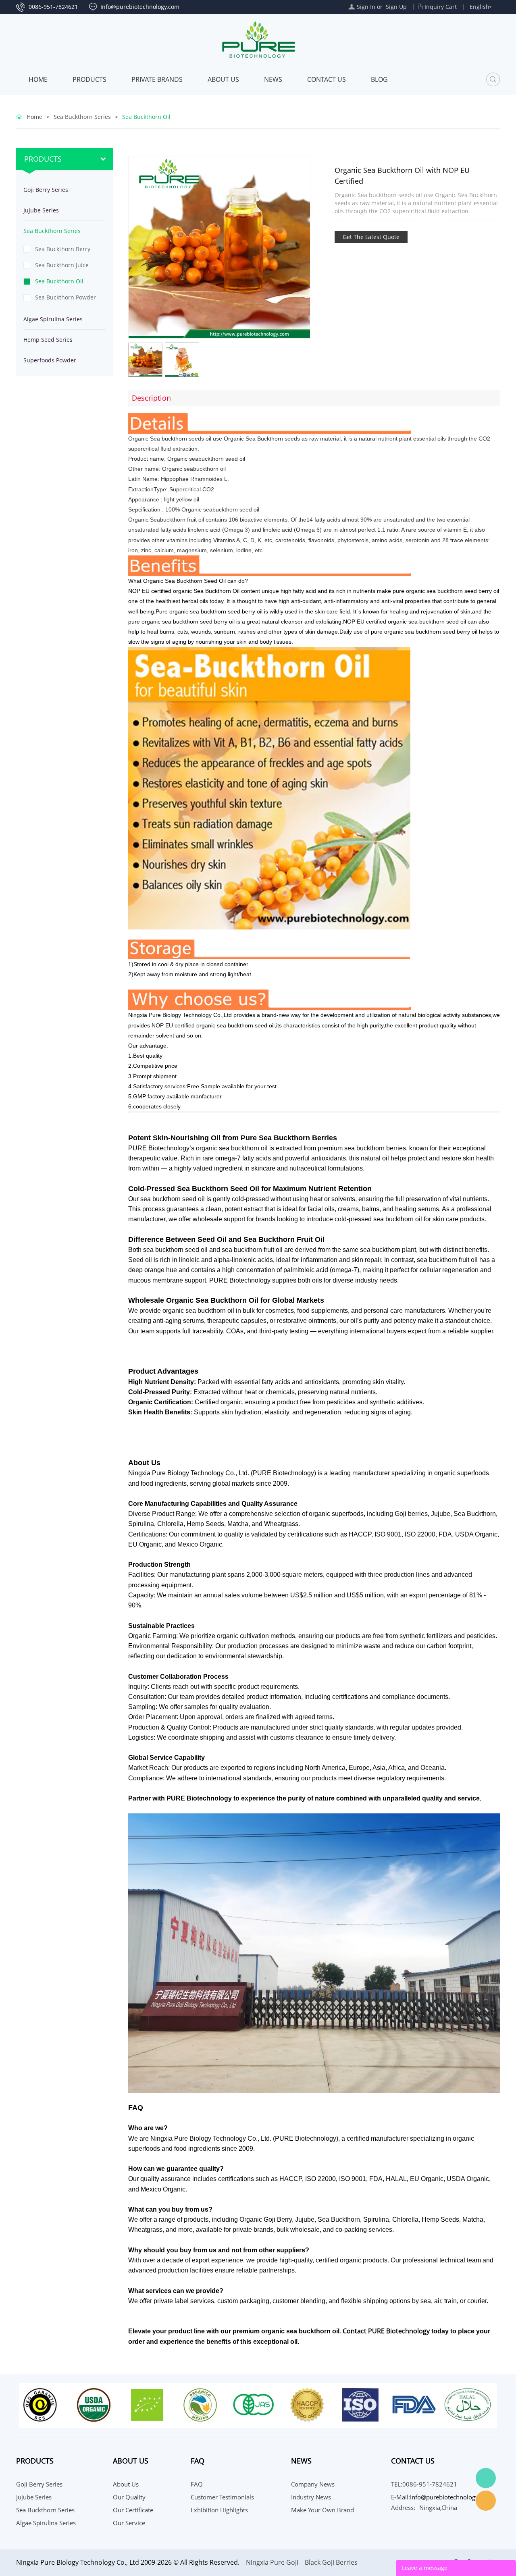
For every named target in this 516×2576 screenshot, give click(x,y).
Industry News (311, 2497)
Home (38, 79)
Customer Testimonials (222, 2497)
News (273, 79)
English (480, 7)
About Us (223, 79)
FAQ (197, 2484)
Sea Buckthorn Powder (66, 297)
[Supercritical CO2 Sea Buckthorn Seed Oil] (495, 160)
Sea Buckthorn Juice (62, 265)
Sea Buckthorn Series (82, 117)
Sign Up (396, 7)
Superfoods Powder (50, 360)
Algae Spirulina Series (53, 319)
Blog (379, 79)
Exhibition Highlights (219, 2510)
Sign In (366, 7)
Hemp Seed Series (48, 340)
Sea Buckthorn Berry (63, 249)
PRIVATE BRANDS (157, 79)
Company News (313, 2484)
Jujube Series (41, 210)
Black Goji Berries (331, 2562)
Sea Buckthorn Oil (146, 117)
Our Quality (129, 2497)
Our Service (129, 2523)
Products (89, 79)
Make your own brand (322, 2510)
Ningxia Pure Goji (272, 2562)
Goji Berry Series (46, 190)
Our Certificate (133, 2510)
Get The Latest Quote (371, 237)
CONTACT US (327, 79)
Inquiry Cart (441, 7)
